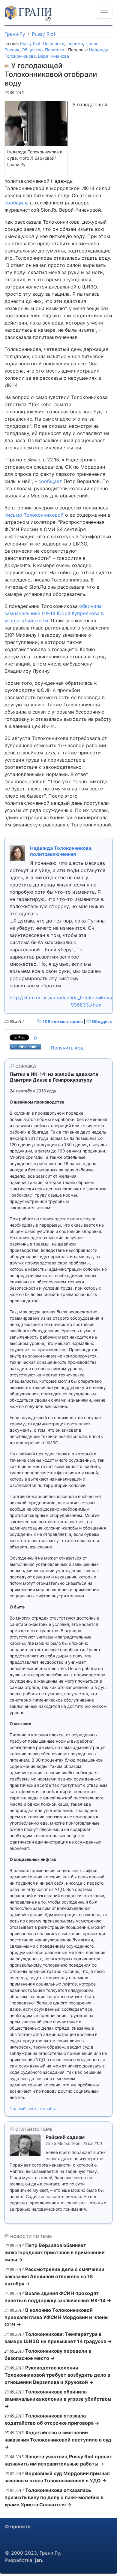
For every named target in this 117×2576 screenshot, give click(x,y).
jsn (39, 2560)
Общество (32, 50)
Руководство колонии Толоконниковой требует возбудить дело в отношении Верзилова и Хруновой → (57, 2375)
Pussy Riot (44, 34)
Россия (12, 50)
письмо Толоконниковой (34, 515)
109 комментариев (63, 1021)
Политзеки (54, 43)
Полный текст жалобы (33, 2108)
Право (92, 43)
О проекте (18, 2526)
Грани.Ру (15, 34)
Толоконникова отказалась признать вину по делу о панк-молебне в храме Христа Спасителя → (54, 2497)
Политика (55, 50)
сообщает (50, 481)
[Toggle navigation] (104, 13)
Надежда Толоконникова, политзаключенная (61, 851)
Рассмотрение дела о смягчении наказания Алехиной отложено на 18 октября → (54, 2276)
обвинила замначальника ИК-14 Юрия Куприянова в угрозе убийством (54, 613)
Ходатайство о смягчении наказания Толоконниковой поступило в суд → (58, 2440)
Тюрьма (75, 43)
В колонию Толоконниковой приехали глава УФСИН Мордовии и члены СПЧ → (57, 2317)
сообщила (16, 203)
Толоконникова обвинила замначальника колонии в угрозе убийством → (58, 2399)
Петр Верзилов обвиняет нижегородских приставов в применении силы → (55, 2252)
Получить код (67, 1048)
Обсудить (102, 1021)
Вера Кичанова (54, 56)
